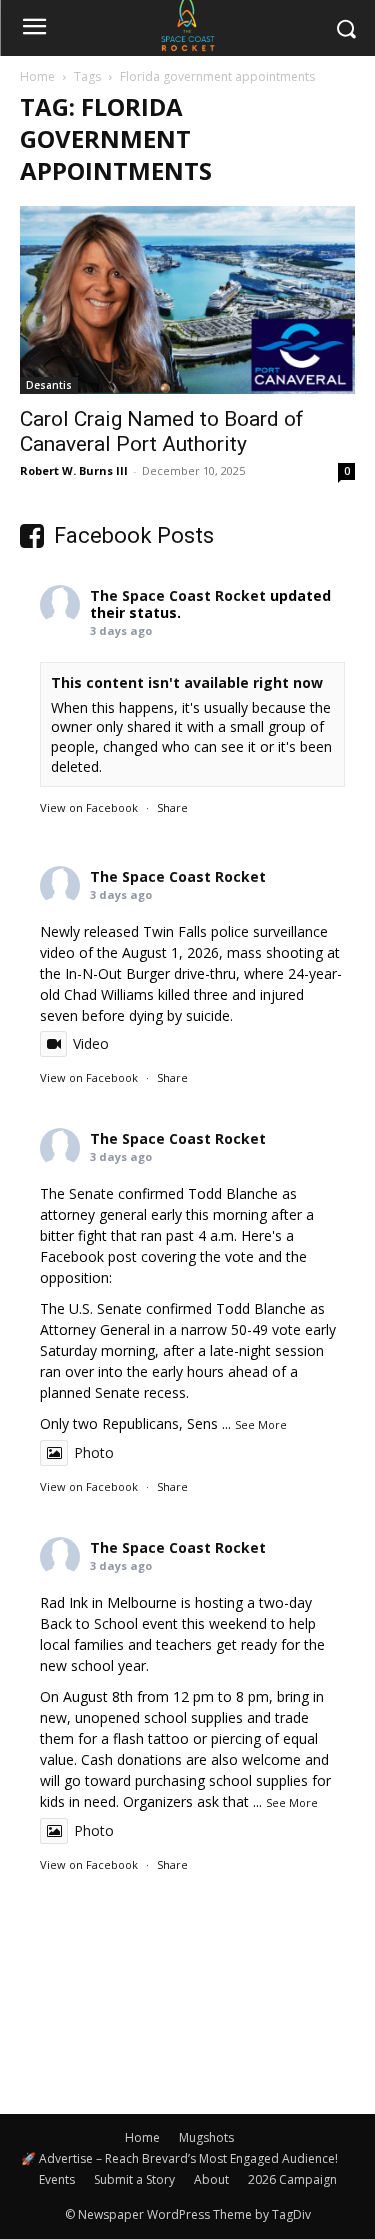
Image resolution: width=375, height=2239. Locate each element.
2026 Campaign (292, 2179)
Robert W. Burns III (74, 470)
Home (37, 76)
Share (172, 807)
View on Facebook (89, 807)
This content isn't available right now (187, 682)
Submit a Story (134, 2179)
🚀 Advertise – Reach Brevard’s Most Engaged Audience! (179, 2158)
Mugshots (206, 2137)
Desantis (49, 385)
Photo (94, 1452)
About (211, 2179)
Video (91, 1043)
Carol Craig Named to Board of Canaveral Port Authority (162, 431)
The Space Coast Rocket (178, 595)
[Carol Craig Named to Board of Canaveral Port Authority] (187, 300)
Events (57, 2179)
